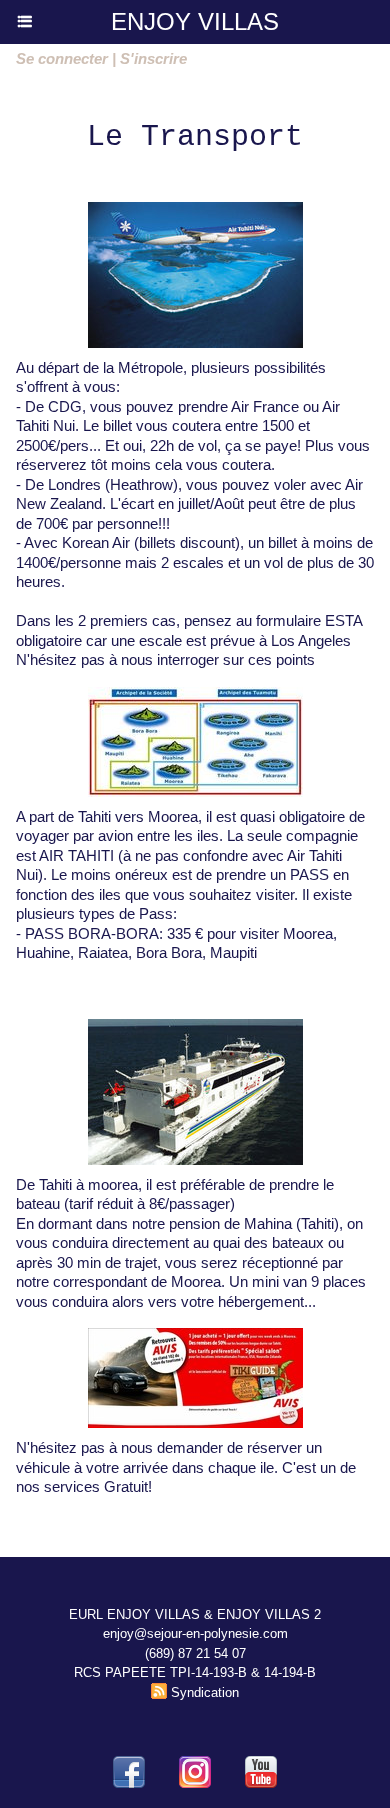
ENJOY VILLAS (195, 21)
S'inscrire (153, 58)
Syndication (205, 1692)
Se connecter (62, 58)
